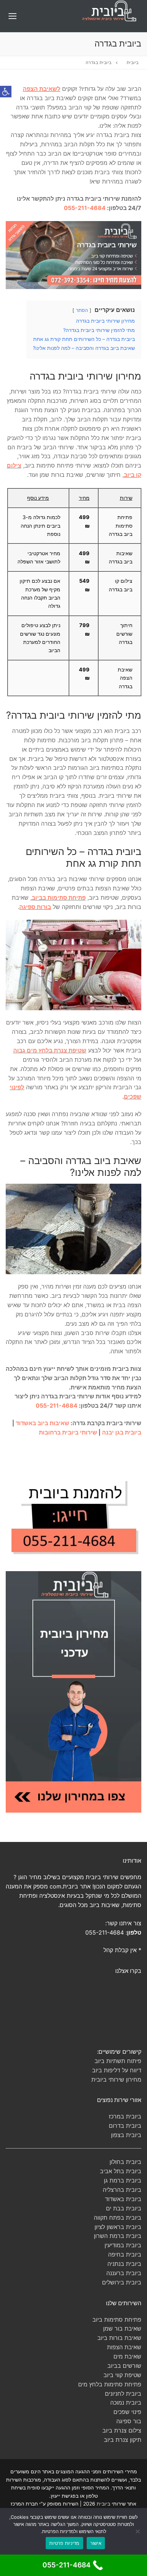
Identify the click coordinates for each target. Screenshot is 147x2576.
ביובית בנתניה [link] (124, 2264)
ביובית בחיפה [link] (125, 2254)
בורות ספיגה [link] (35, 907)
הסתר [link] (82, 310)
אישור (96, 2543)
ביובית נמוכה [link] (126, 2403)
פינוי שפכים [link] (127, 2412)
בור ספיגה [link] (129, 2421)
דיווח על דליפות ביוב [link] (117, 2070)
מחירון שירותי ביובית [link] (116, 2079)
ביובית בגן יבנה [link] (122, 1432)
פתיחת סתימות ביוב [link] (117, 2320)
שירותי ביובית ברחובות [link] (68, 1432)
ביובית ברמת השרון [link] (118, 2236)
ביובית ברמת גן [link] (123, 2180)
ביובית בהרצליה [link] (122, 2190)
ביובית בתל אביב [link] (121, 2171)
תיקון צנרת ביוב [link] (123, 2440)
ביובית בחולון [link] (125, 2162)
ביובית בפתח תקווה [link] (118, 2218)
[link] (6, 92)
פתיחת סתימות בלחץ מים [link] (110, 2384)
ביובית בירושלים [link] (122, 2282)
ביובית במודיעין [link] (123, 2245)
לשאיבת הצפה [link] (42, 89)
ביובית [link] (133, 63)
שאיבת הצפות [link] (124, 2347)
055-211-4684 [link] (85, 208)
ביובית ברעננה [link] (124, 2273)
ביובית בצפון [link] (126, 2135)
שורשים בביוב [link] (124, 2366)
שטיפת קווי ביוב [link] (122, 2375)
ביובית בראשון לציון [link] (118, 2227)
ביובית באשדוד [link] (123, 2199)
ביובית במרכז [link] (125, 2116)
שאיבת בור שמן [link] (122, 2328)
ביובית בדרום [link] (125, 2126)
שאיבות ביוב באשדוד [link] (42, 1423)
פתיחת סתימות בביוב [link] (59, 898)
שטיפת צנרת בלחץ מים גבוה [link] (50, 1050)
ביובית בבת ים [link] (124, 2208)
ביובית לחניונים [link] (123, 2394)
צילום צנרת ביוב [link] (122, 2430)
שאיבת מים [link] (127, 2356)
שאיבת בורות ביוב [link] (119, 2338)
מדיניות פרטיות (64, 2543)
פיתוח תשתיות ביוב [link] (118, 2061)
